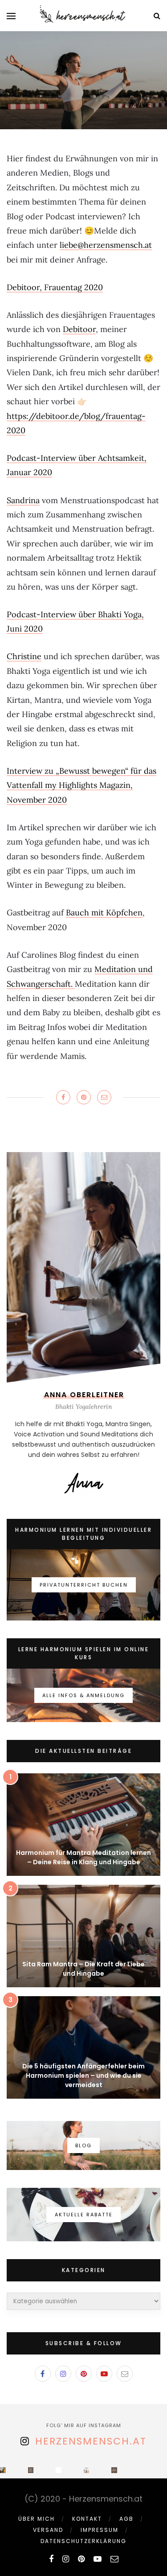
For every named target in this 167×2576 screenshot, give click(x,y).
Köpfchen (124, 913)
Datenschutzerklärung (83, 2541)
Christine (24, 656)
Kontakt (87, 2519)
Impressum (100, 2530)
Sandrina (23, 500)
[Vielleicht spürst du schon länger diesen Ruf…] (114, 2470)
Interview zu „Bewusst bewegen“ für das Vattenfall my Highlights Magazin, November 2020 (81, 785)
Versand (48, 2530)
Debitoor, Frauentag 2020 (55, 287)
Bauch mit (86, 913)
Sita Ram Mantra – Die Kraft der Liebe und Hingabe (83, 1969)
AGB (126, 2519)
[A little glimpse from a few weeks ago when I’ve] (59, 2470)
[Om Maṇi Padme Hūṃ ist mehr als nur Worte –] (31, 2470)
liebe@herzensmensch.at (106, 245)
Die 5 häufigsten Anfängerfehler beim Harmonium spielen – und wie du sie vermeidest (83, 2076)
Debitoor (79, 329)
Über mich (37, 2519)
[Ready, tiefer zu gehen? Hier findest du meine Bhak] (87, 2470)
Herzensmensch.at (91, 2441)
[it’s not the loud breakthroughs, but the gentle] (3, 2470)
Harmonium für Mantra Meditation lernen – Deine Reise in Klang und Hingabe (83, 1857)
